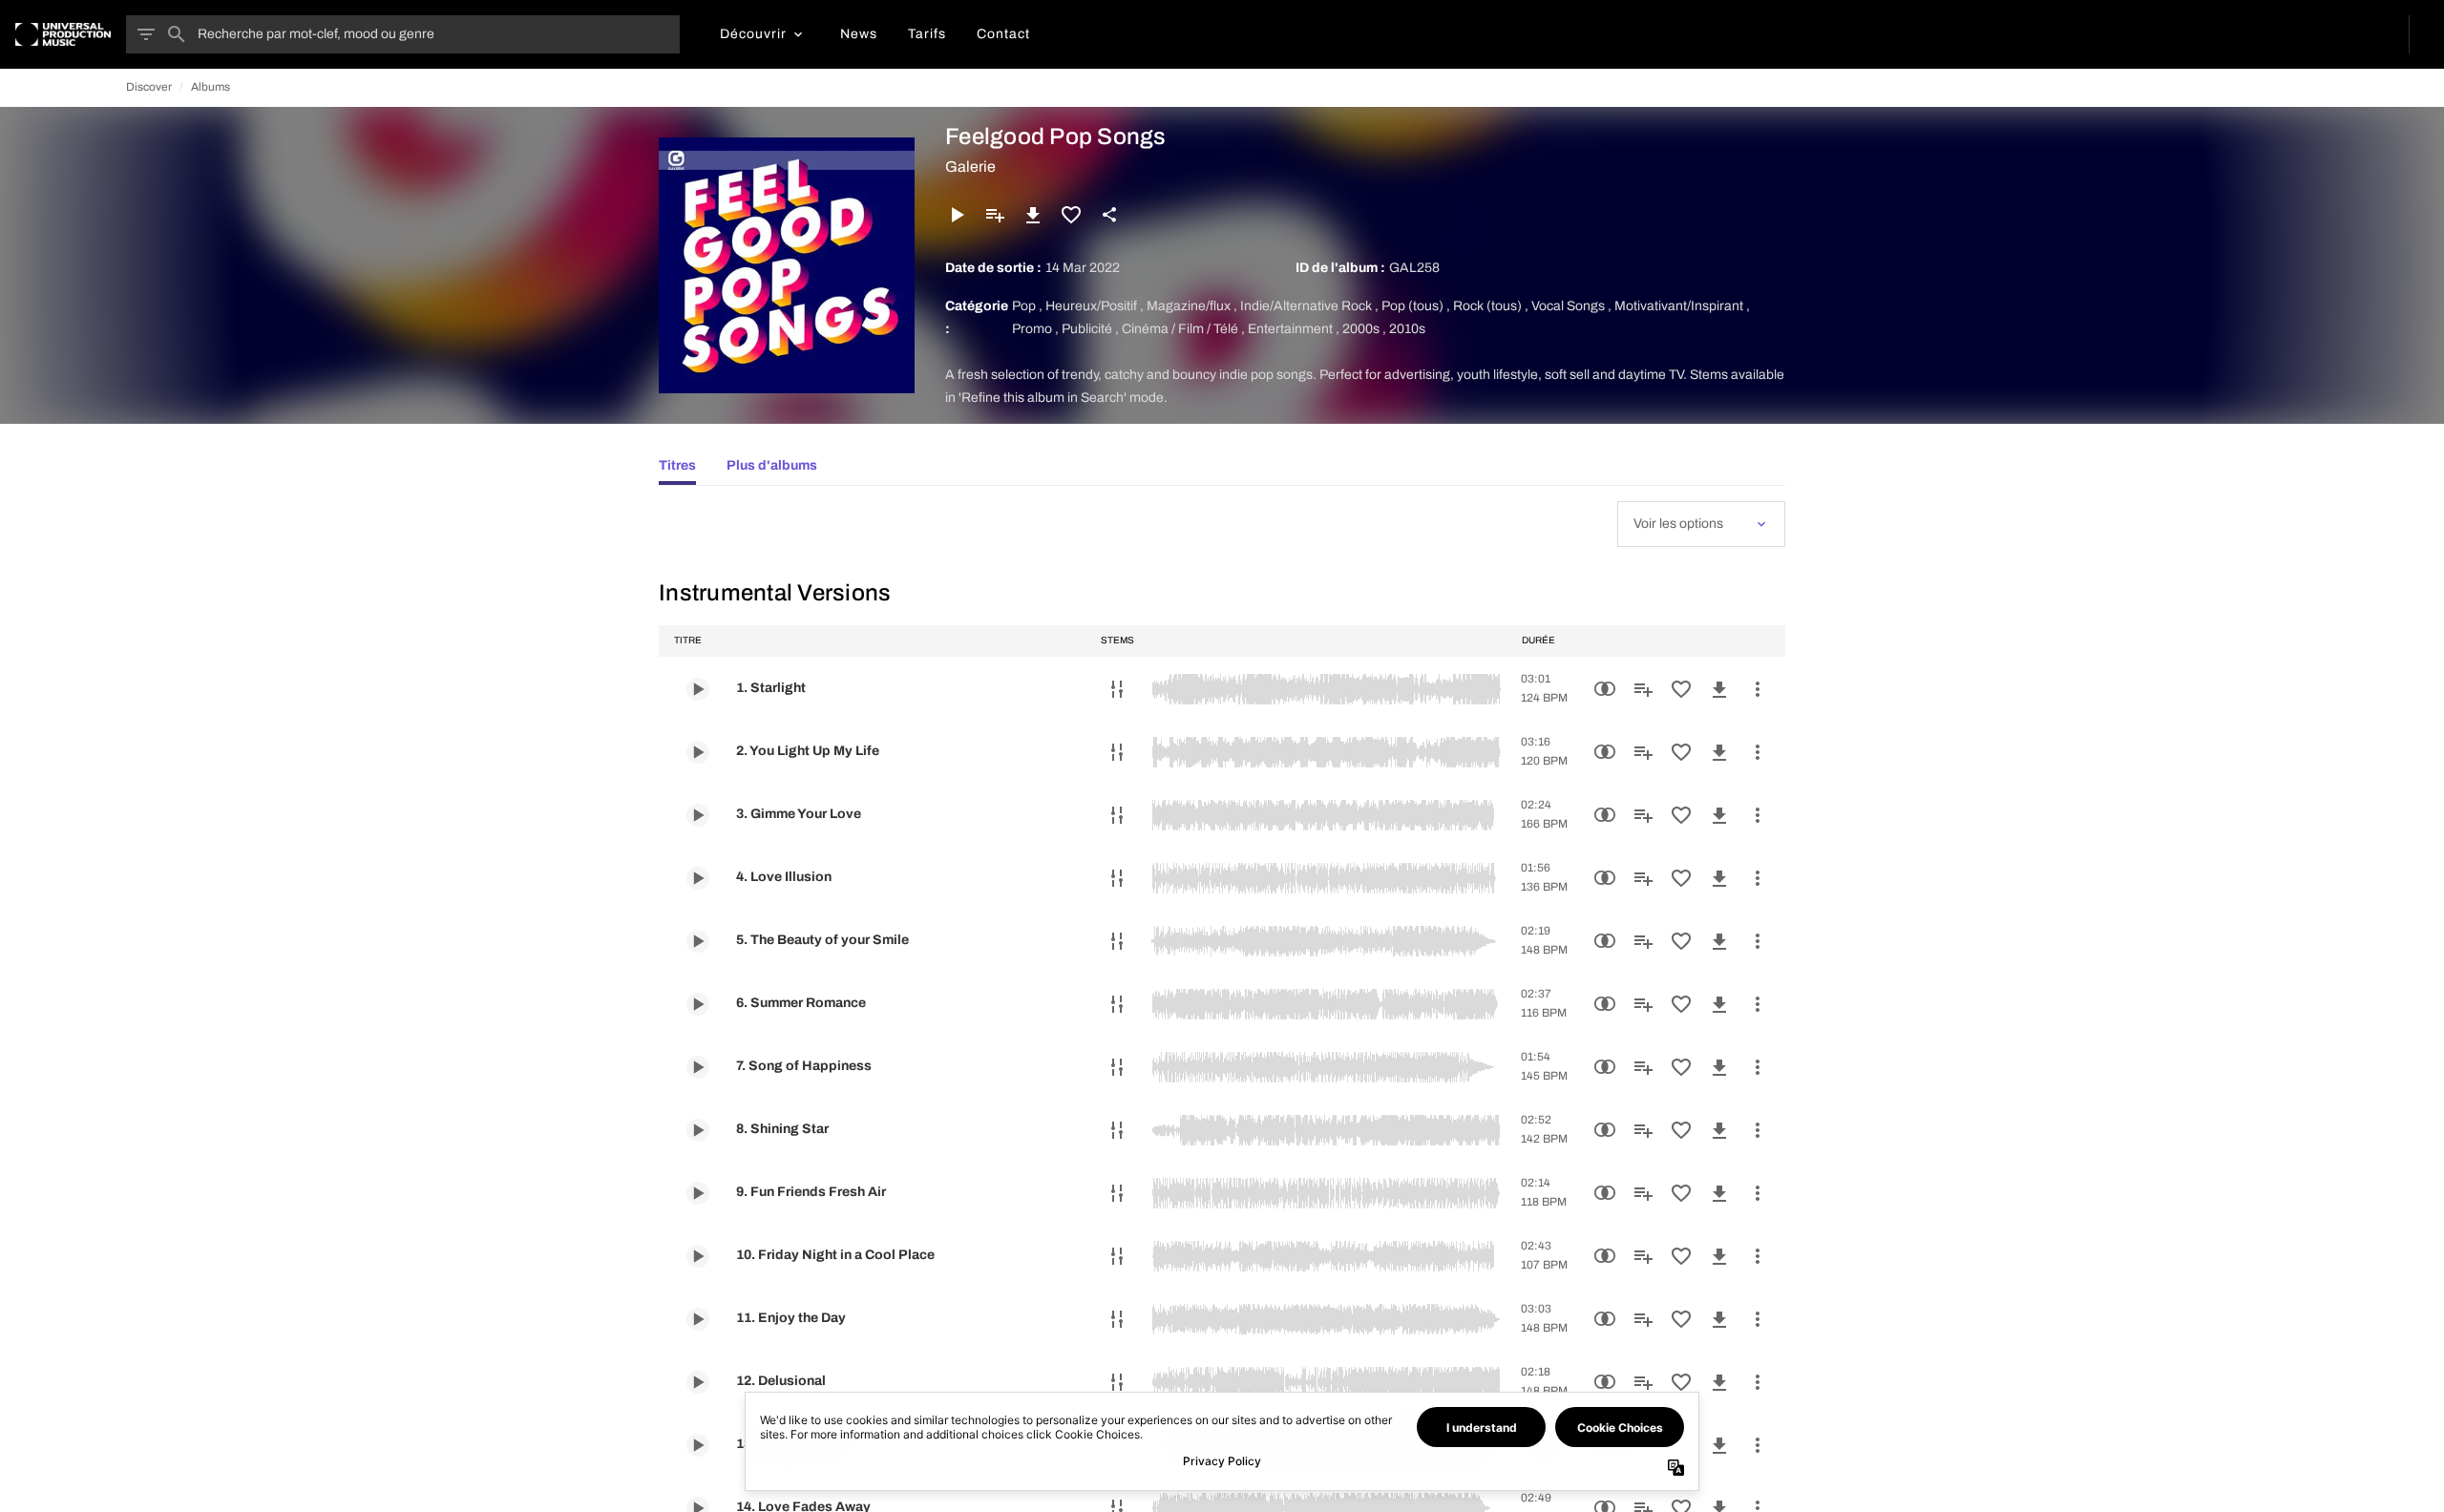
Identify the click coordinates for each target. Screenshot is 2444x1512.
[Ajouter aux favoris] (1071, 215)
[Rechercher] (177, 34)
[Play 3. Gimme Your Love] (698, 815)
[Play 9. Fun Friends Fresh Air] (698, 1193)
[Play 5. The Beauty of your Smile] (698, 941)
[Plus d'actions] (1758, 689)
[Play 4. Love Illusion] (698, 878)
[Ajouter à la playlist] (995, 215)
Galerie (970, 167)
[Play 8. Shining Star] (698, 1130)
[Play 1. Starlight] (698, 689)
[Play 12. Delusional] (698, 1382)
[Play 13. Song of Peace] (698, 1445)
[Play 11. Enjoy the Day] (698, 1319)
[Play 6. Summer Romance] (698, 1004)
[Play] (957, 215)
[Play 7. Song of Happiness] (698, 1067)
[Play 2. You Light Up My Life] (698, 752)
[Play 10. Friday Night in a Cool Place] (698, 1256)
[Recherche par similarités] (1605, 689)
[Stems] (1117, 689)
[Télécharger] (1033, 215)
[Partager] (1109, 215)
